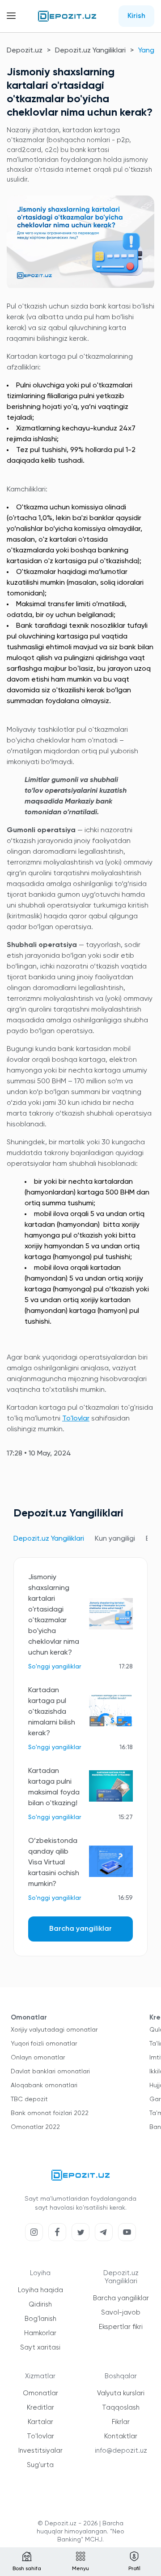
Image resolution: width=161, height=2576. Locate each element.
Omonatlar (40, 2393)
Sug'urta (40, 2465)
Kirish (136, 16)
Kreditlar (40, 2408)
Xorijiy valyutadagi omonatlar (54, 2030)
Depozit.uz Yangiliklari (90, 51)
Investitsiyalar (40, 2451)
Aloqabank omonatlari (44, 2085)
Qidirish (40, 2304)
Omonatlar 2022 (35, 2127)
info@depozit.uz (121, 2451)
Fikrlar (121, 2422)
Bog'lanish (40, 2319)
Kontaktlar (121, 2436)
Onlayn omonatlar (38, 2058)
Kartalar (40, 2422)
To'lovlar (76, 1419)
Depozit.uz (25, 51)
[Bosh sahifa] (67, 16)
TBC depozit (29, 2099)
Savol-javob (121, 2313)
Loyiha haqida (40, 2290)
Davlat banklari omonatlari (50, 2072)
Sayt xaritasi (40, 2348)
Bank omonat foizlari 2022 (50, 2113)
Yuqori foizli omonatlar (44, 2044)
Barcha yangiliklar (80, 1929)
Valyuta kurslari (121, 2393)
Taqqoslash (121, 2408)
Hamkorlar (40, 2333)
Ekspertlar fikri (121, 2327)
